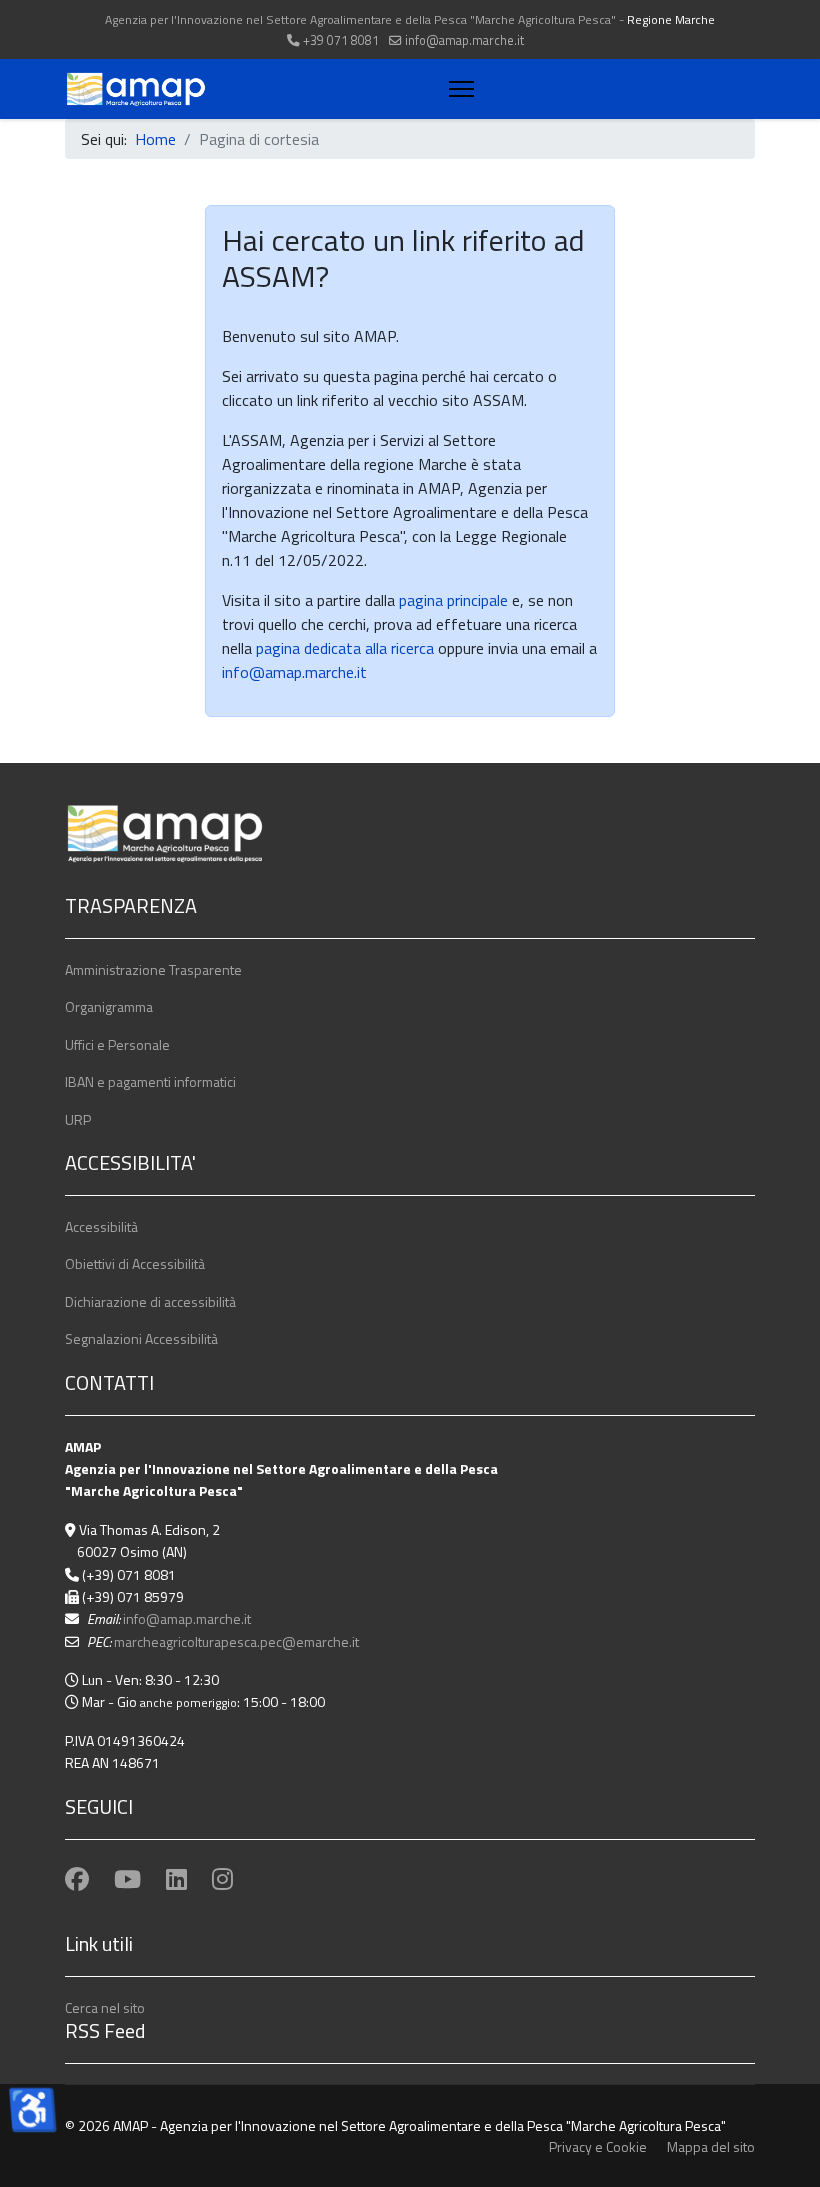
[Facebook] (77, 1879)
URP (78, 1119)
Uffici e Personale (117, 1044)
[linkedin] (176, 1879)
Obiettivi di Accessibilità (135, 1263)
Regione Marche (671, 19)
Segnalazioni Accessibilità (141, 1338)
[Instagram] (222, 1879)
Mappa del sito (711, 2146)
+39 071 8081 (341, 40)
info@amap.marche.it (464, 40)
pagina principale (451, 600)
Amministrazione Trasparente (153, 969)
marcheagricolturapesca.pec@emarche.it (236, 1641)
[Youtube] (127, 1879)
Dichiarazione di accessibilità (150, 1301)
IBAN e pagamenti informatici (150, 1081)
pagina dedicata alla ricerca (345, 648)
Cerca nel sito (105, 2007)
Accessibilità (101, 1226)
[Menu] (457, 89)
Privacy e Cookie (598, 2146)
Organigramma (109, 1006)
